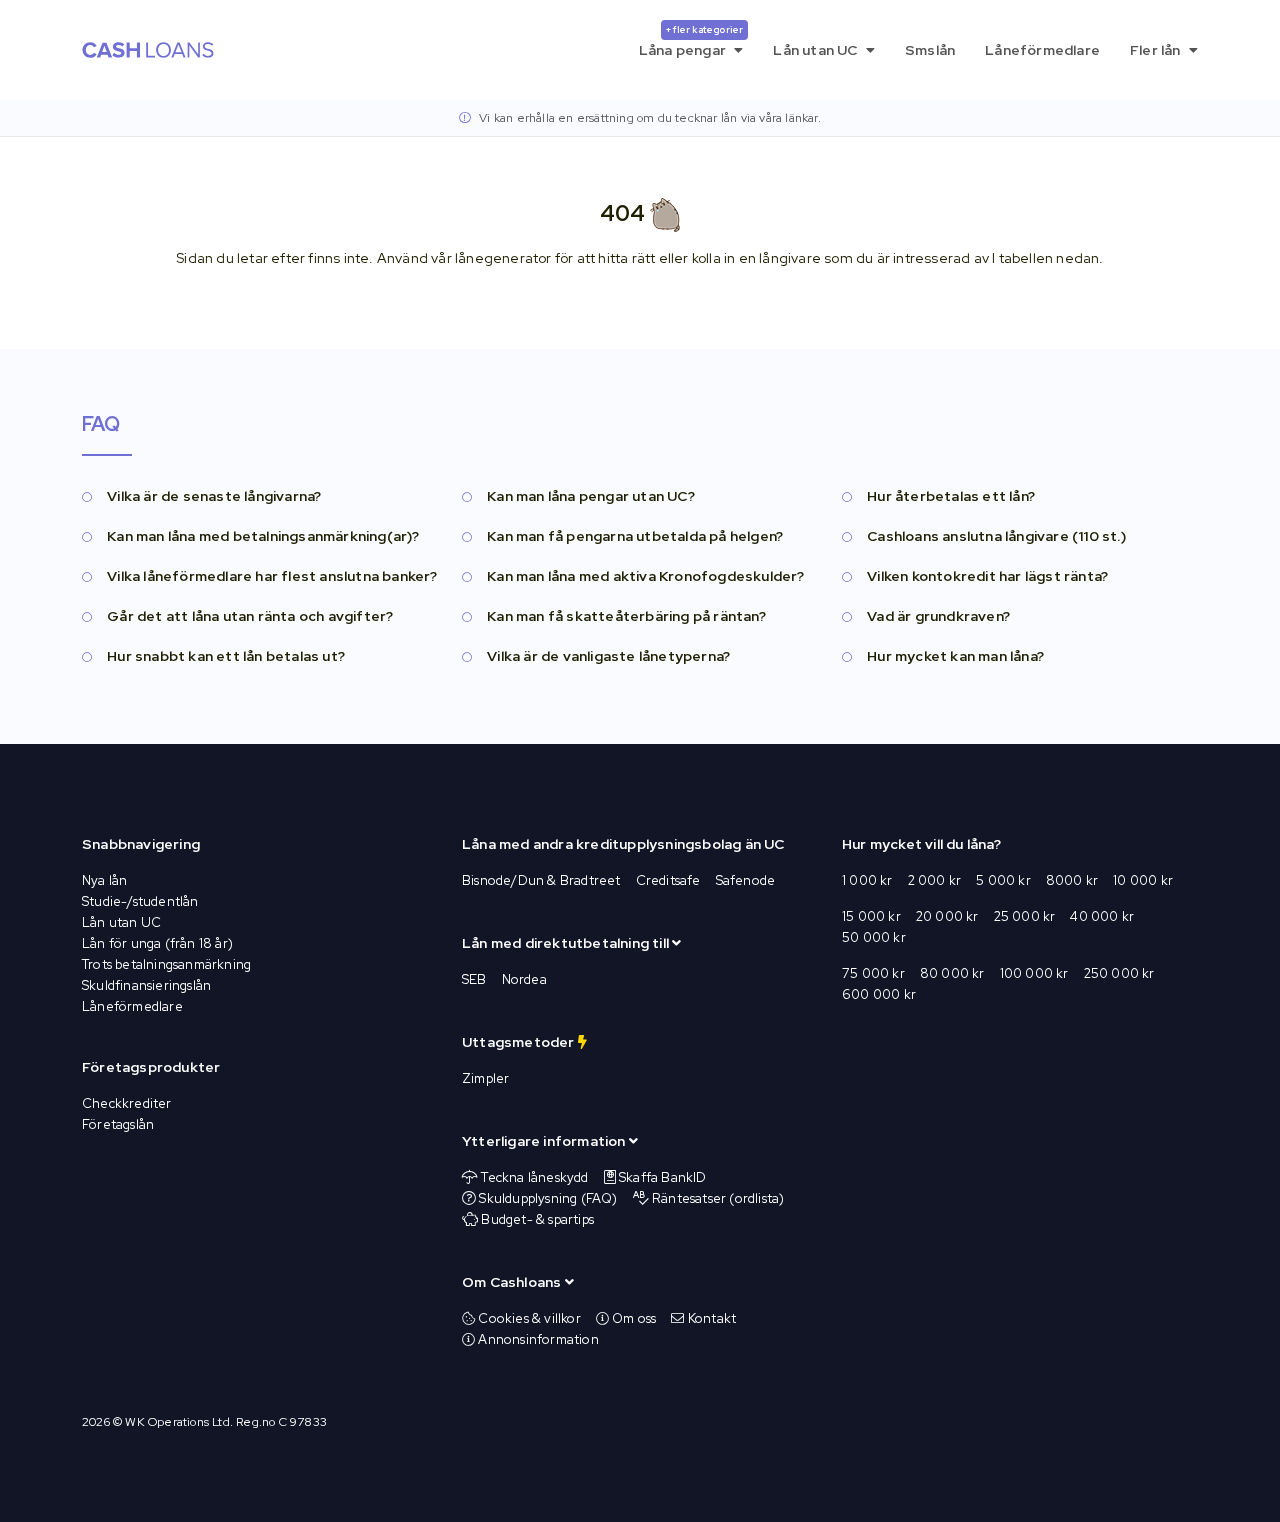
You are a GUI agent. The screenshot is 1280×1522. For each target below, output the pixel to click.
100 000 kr (1034, 973)
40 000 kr (1102, 916)
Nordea (524, 979)
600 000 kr (879, 994)
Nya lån (104, 880)
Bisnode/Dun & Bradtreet (541, 880)
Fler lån (1157, 50)
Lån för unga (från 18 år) (157, 943)
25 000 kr (1025, 916)
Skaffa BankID (663, 1177)
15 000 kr (871, 916)
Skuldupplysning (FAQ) (548, 1198)
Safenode (746, 880)
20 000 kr (947, 916)
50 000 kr (874, 937)
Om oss (632, 1318)
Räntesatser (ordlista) (718, 1198)
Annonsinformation (537, 1339)
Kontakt (710, 1318)
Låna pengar (691, 41)
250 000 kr (1119, 973)
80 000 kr (952, 973)
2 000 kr (935, 880)
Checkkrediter (127, 1103)
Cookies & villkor (528, 1318)
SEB (474, 979)
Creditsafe (668, 880)
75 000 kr (873, 973)
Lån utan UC (816, 50)
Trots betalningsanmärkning (166, 964)
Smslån (930, 50)
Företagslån (118, 1124)
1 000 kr (867, 880)
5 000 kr (1003, 880)
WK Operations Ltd (177, 1422)
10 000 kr (1143, 880)
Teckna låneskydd (534, 1177)
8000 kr (1072, 880)
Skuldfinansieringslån (146, 985)
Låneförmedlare (1042, 50)
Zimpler (485, 1078)
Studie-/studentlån (140, 901)
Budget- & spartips (537, 1219)
